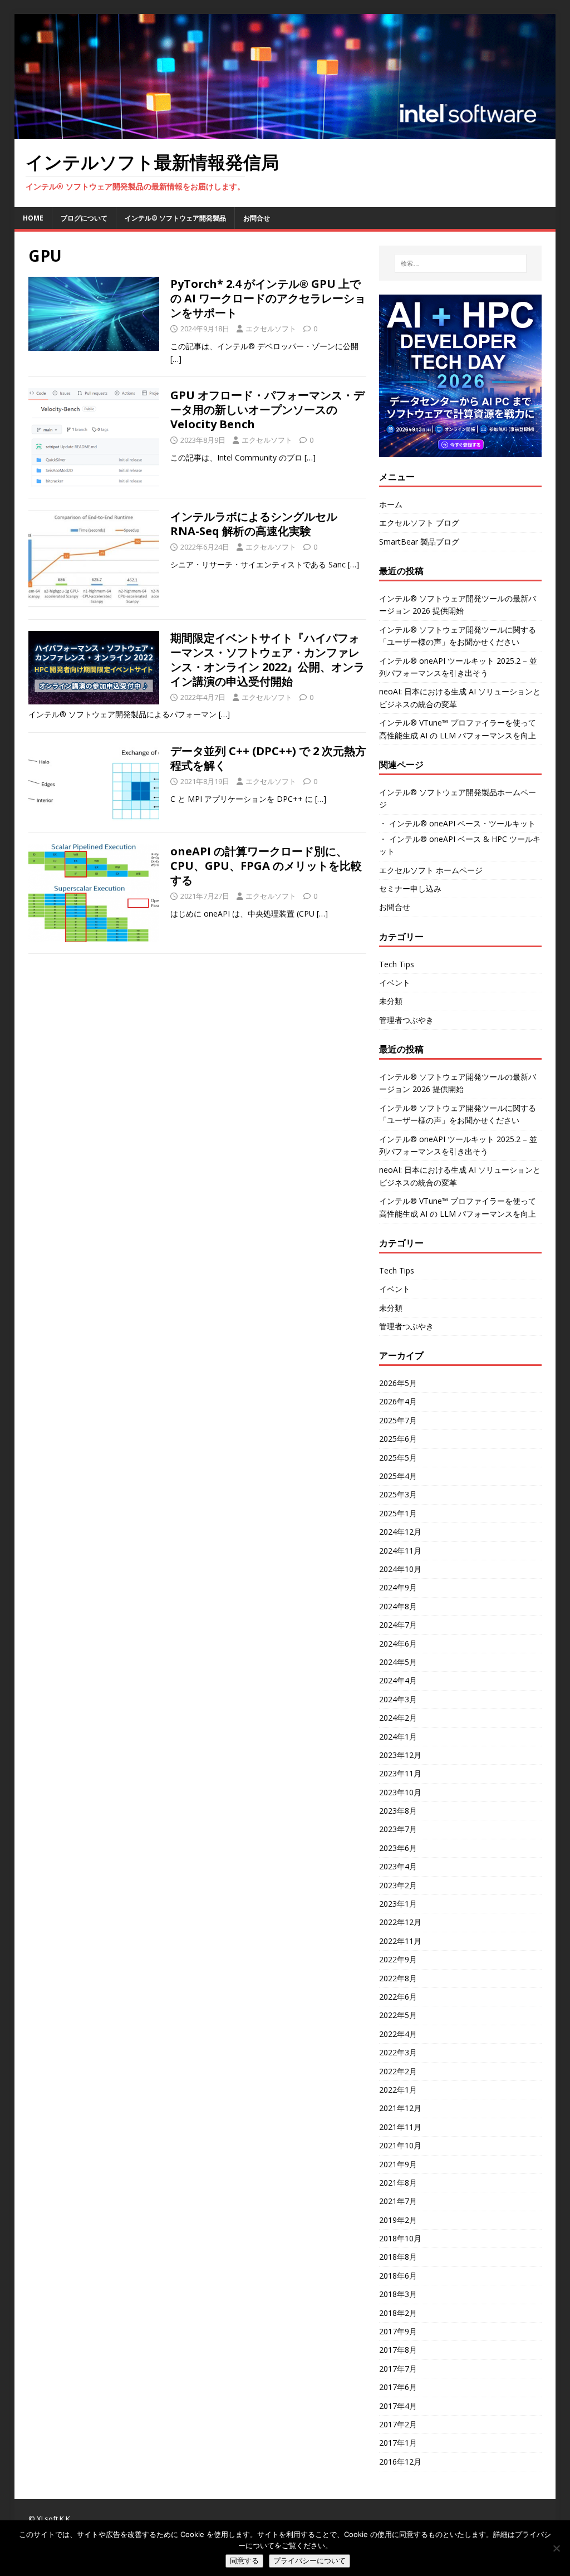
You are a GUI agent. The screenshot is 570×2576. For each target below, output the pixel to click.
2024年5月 (398, 1662)
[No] (556, 2548)
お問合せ (257, 218)
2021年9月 (398, 2164)
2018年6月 (398, 2276)
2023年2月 (398, 1885)
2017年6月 (398, 2387)
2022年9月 (398, 1959)
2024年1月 (398, 1737)
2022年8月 (398, 1978)
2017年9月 (398, 2331)
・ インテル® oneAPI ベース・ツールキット (457, 823)
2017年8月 (398, 2350)
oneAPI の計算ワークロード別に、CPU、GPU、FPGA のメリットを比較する (266, 866)
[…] (176, 359)
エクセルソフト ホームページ (431, 870)
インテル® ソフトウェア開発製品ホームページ (458, 798)
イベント (395, 983)
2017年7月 (398, 2369)
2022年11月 (400, 1941)
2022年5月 (398, 2015)
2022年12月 (400, 1922)
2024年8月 (398, 1606)
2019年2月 (398, 2220)
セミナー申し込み (410, 888)
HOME (33, 218)
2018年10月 (400, 2238)
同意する (244, 2561)
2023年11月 (400, 1773)
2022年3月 (398, 2052)
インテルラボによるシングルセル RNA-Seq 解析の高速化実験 (254, 524)
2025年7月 (398, 1420)
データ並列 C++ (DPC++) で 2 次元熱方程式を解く (268, 758)
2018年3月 (398, 2294)
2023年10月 (400, 1792)
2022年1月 (398, 2090)
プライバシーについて (309, 2561)
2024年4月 (398, 1680)
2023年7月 (398, 1829)
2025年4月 (398, 1476)
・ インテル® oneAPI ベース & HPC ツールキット (460, 845)
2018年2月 (398, 2313)
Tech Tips (397, 964)
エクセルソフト (271, 329)
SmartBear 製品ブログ (419, 542)
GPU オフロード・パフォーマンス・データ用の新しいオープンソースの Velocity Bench (267, 410)
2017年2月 (398, 2424)
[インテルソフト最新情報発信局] (285, 133)
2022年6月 (398, 1997)
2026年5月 (398, 1383)
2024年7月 (398, 1625)
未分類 (391, 1001)
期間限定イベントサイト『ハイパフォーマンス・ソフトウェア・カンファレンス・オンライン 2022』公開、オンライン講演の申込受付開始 (267, 660)
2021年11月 (400, 2127)
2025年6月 (398, 1439)
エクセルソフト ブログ (419, 523)
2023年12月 (400, 1755)
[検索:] (461, 263)
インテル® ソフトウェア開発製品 (175, 218)
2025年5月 (398, 1458)
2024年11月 (400, 1551)
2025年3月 (398, 1494)
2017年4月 (398, 2406)
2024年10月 (400, 1569)
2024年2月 (398, 1718)
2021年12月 (400, 2108)
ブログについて (84, 218)
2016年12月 (400, 2462)
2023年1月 (398, 1904)
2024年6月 (398, 1644)
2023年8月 (398, 1811)
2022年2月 (398, 2071)
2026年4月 (398, 1401)
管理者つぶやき (406, 1020)
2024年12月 (400, 1532)
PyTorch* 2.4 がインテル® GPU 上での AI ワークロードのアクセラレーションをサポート (268, 298)
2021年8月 (398, 2183)
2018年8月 (398, 2257)
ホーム (391, 504)
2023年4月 (398, 1866)
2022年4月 (398, 2034)
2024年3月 (398, 1699)
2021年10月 (400, 2145)
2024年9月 (398, 1587)
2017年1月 (398, 2443)
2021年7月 (398, 2201)
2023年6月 (398, 1848)
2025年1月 (398, 1513)
